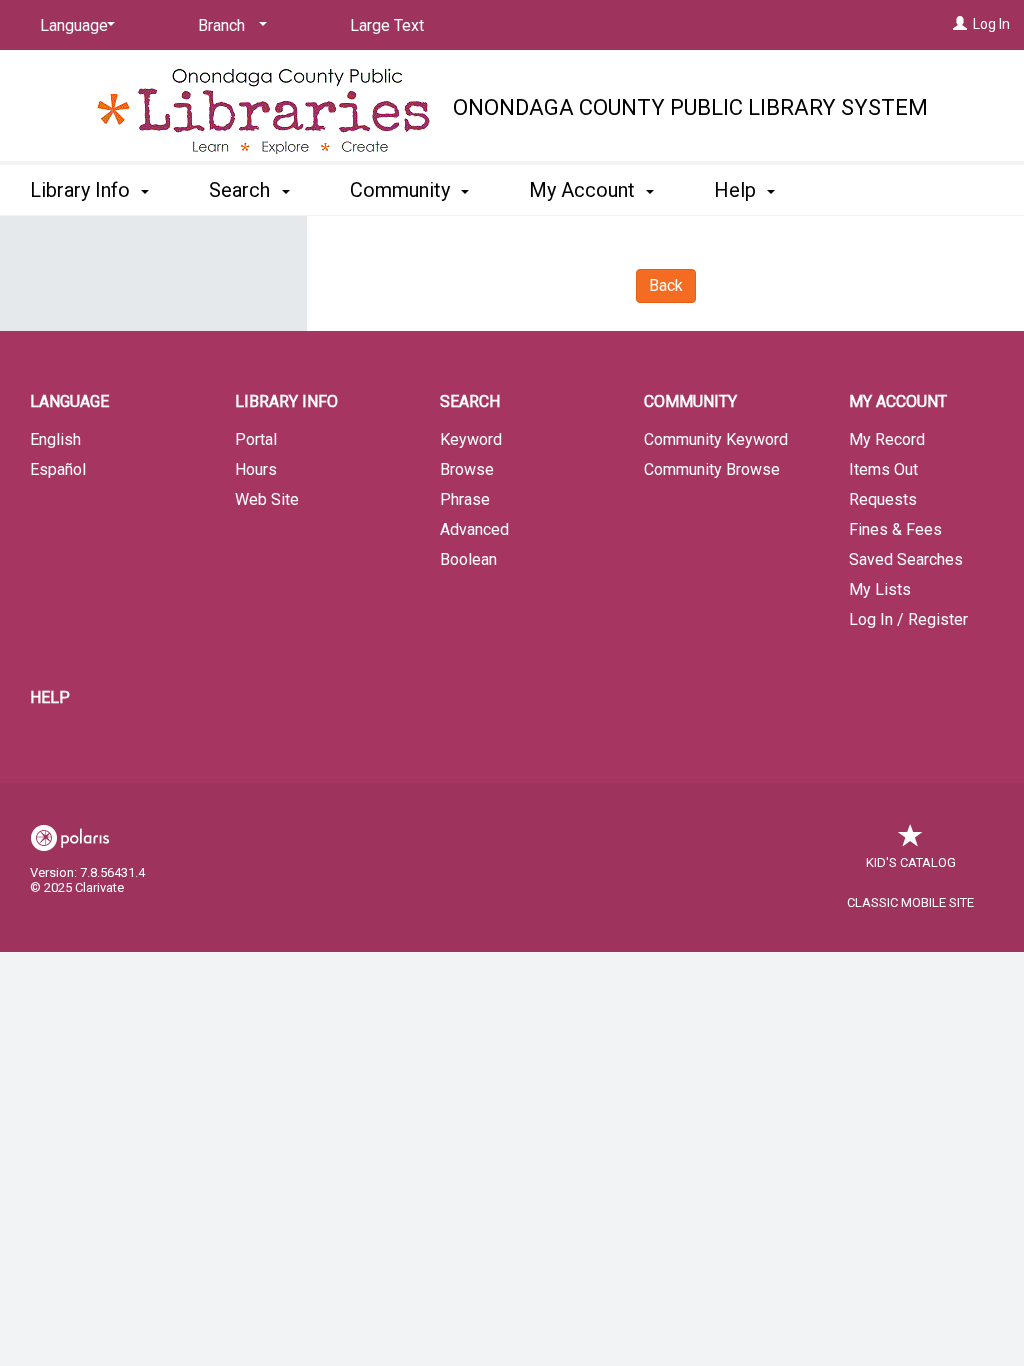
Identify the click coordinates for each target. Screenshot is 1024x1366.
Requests (883, 499)
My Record (887, 439)
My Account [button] (584, 190)
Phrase (465, 499)
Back (666, 285)
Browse (467, 469)
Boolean (468, 559)
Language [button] (69, 401)
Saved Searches (906, 559)
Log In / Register (908, 619)
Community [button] (402, 190)
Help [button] (737, 190)
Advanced (474, 529)
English (55, 439)
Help (50, 697)
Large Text (387, 25)
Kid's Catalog (911, 862)
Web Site (267, 499)
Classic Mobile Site (910, 902)
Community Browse (712, 469)
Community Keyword (716, 439)
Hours (256, 469)
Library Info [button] (82, 190)
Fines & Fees (895, 529)
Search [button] (242, 190)
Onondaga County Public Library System (690, 107)
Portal (256, 439)
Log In (991, 24)
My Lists (880, 589)
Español (58, 469)
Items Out (883, 469)
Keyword (471, 439)
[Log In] (960, 24)
